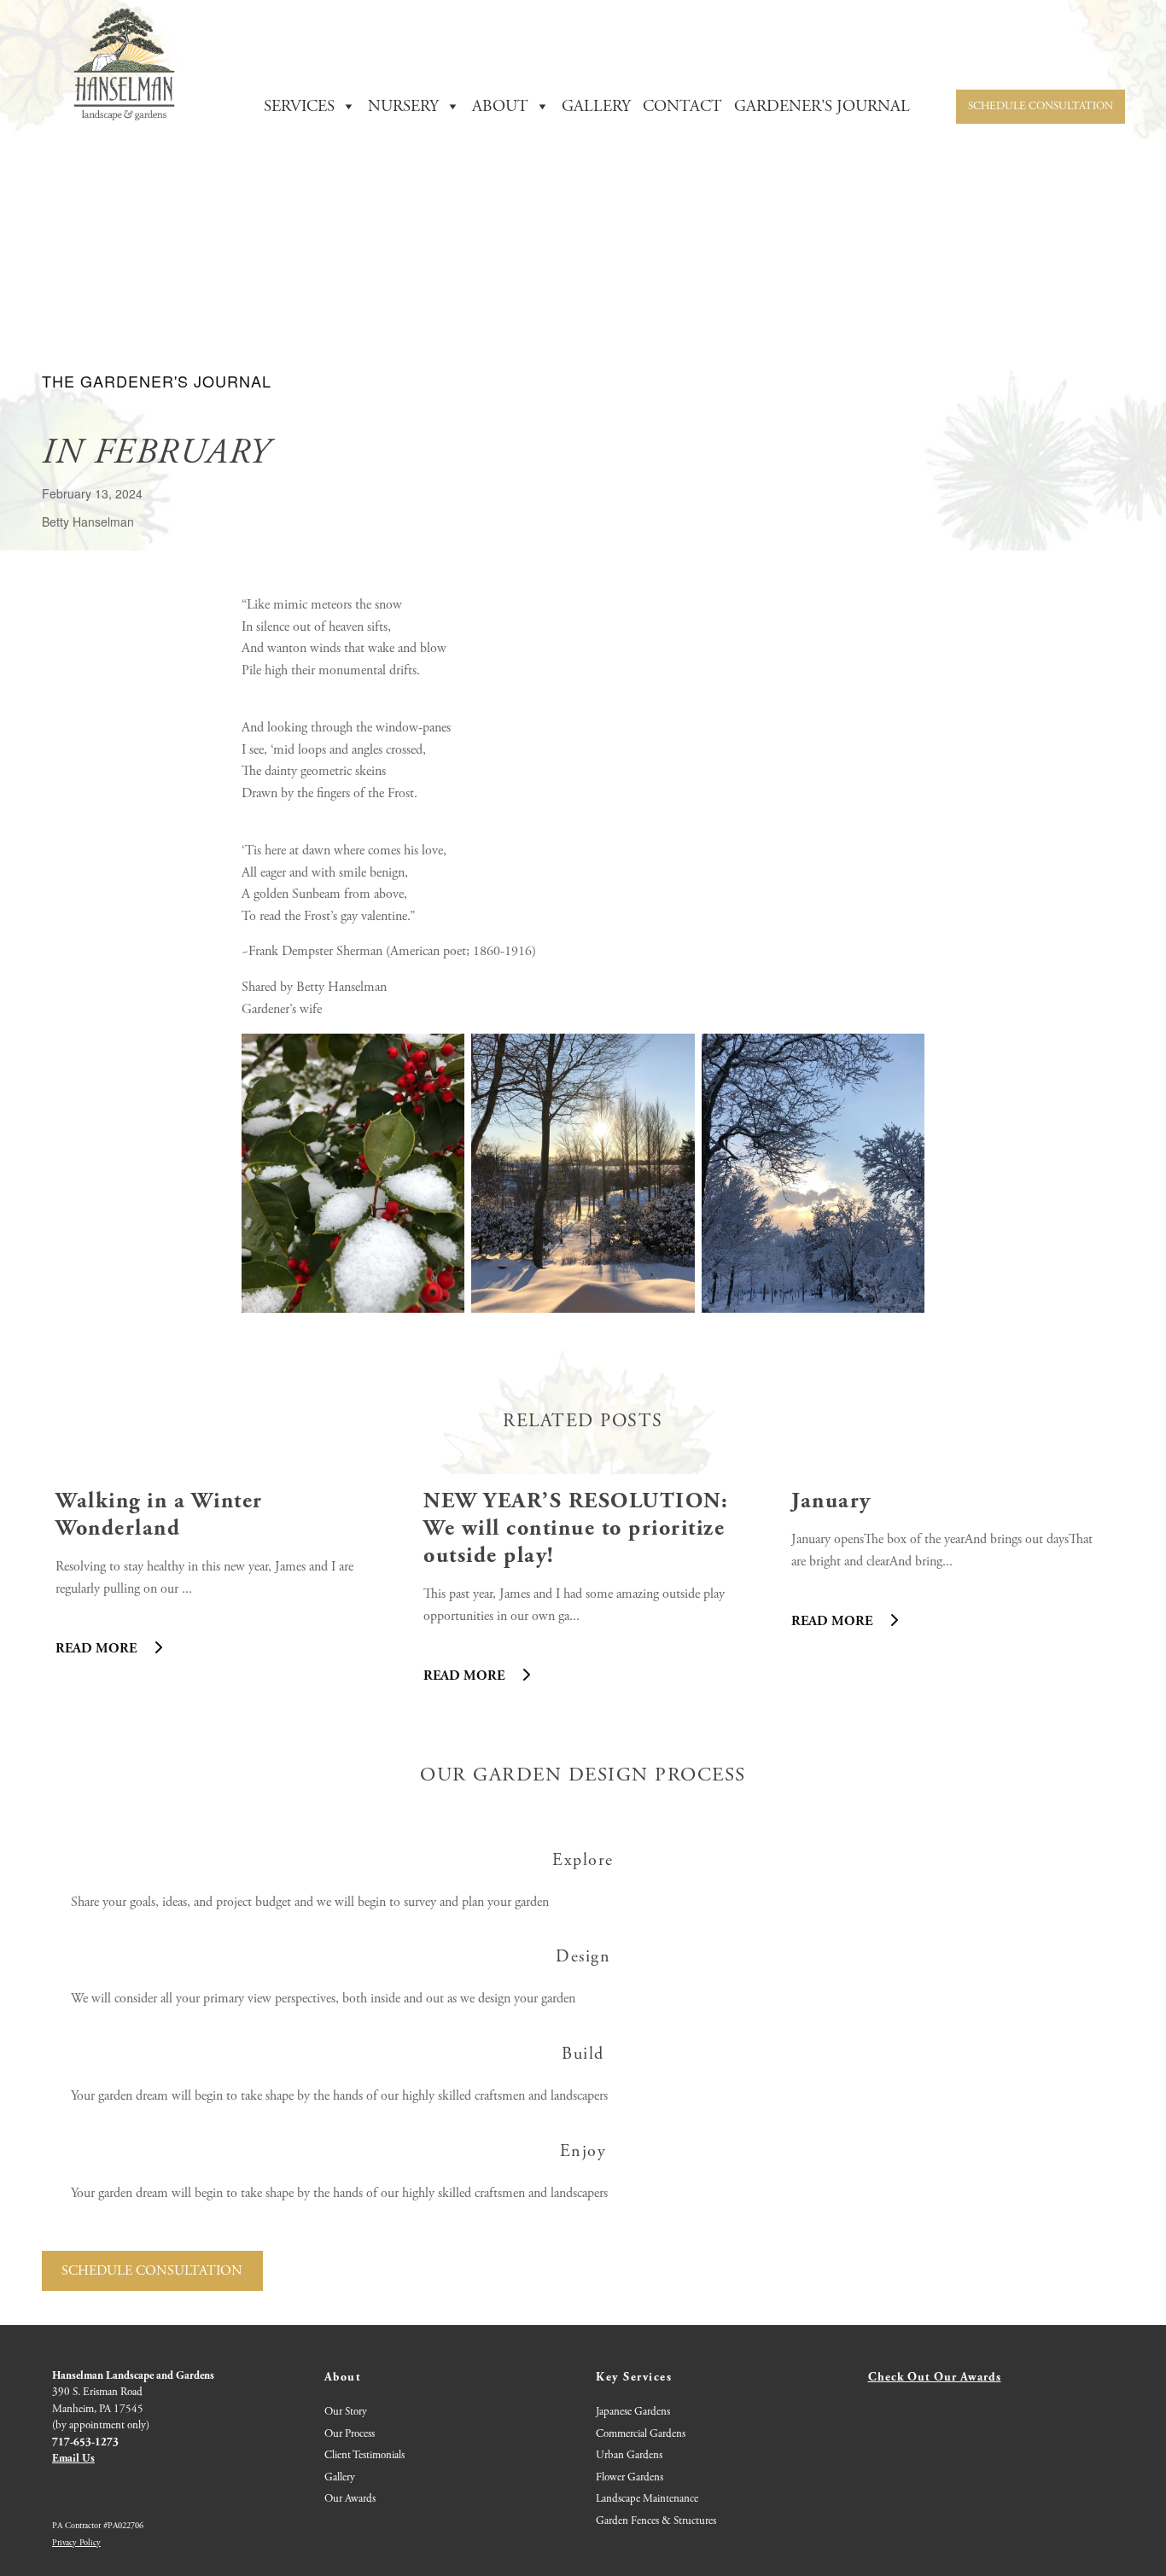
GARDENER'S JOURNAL (822, 107)
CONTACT (682, 107)
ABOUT (500, 107)
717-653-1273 (85, 2442)
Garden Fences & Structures (656, 2521)
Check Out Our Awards (935, 2377)
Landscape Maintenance (647, 2499)
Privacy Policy (76, 2543)
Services (299, 107)
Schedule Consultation (1041, 106)
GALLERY (596, 107)
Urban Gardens (629, 2455)
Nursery (403, 107)
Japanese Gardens (633, 2412)
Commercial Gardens (641, 2434)
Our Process (350, 2434)
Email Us (73, 2459)
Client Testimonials (364, 2455)
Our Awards (350, 2499)
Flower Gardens (630, 2477)
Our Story (346, 2412)
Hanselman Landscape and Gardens (133, 2376)
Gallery (340, 2477)
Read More (98, 1649)
